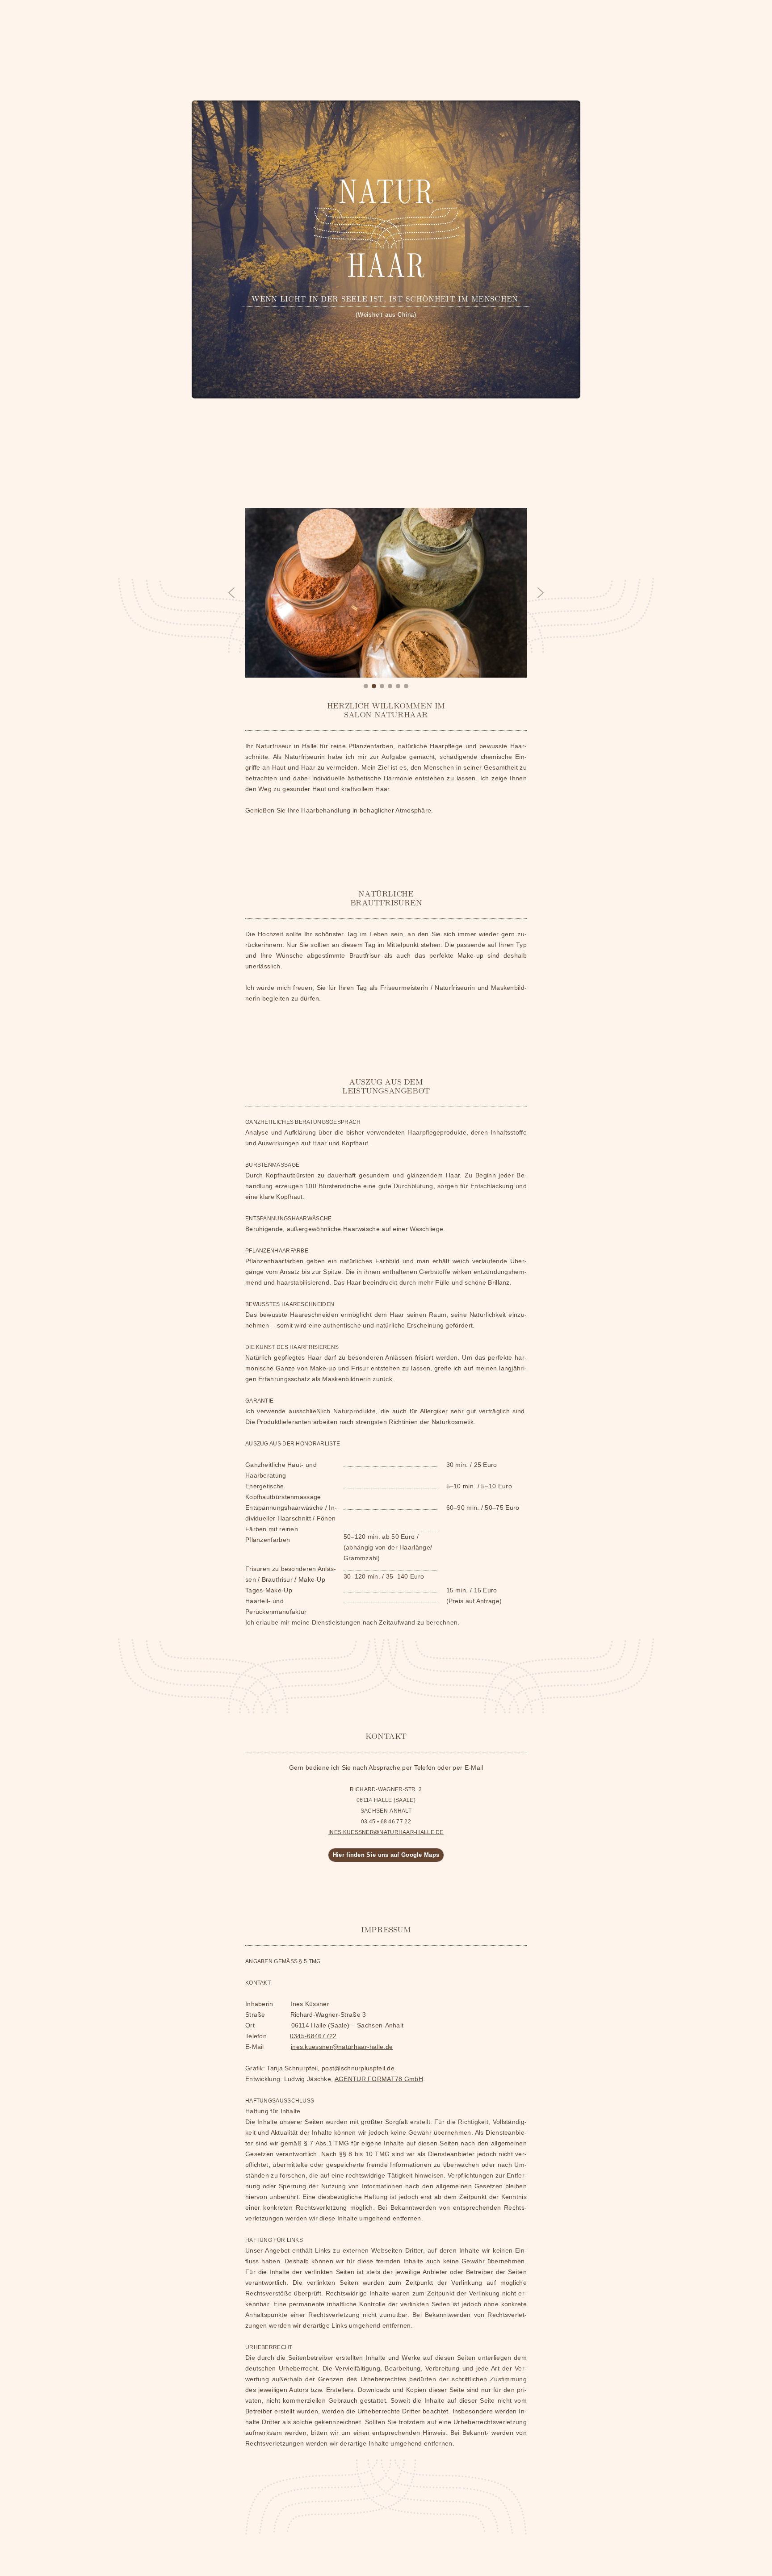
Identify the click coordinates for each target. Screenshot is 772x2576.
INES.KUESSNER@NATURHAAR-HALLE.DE (386, 1832)
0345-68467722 (313, 2036)
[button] (231, 593)
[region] (386, 599)
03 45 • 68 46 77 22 (386, 1822)
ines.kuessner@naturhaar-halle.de (342, 2047)
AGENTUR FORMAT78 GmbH (379, 2079)
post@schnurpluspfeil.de (358, 2068)
